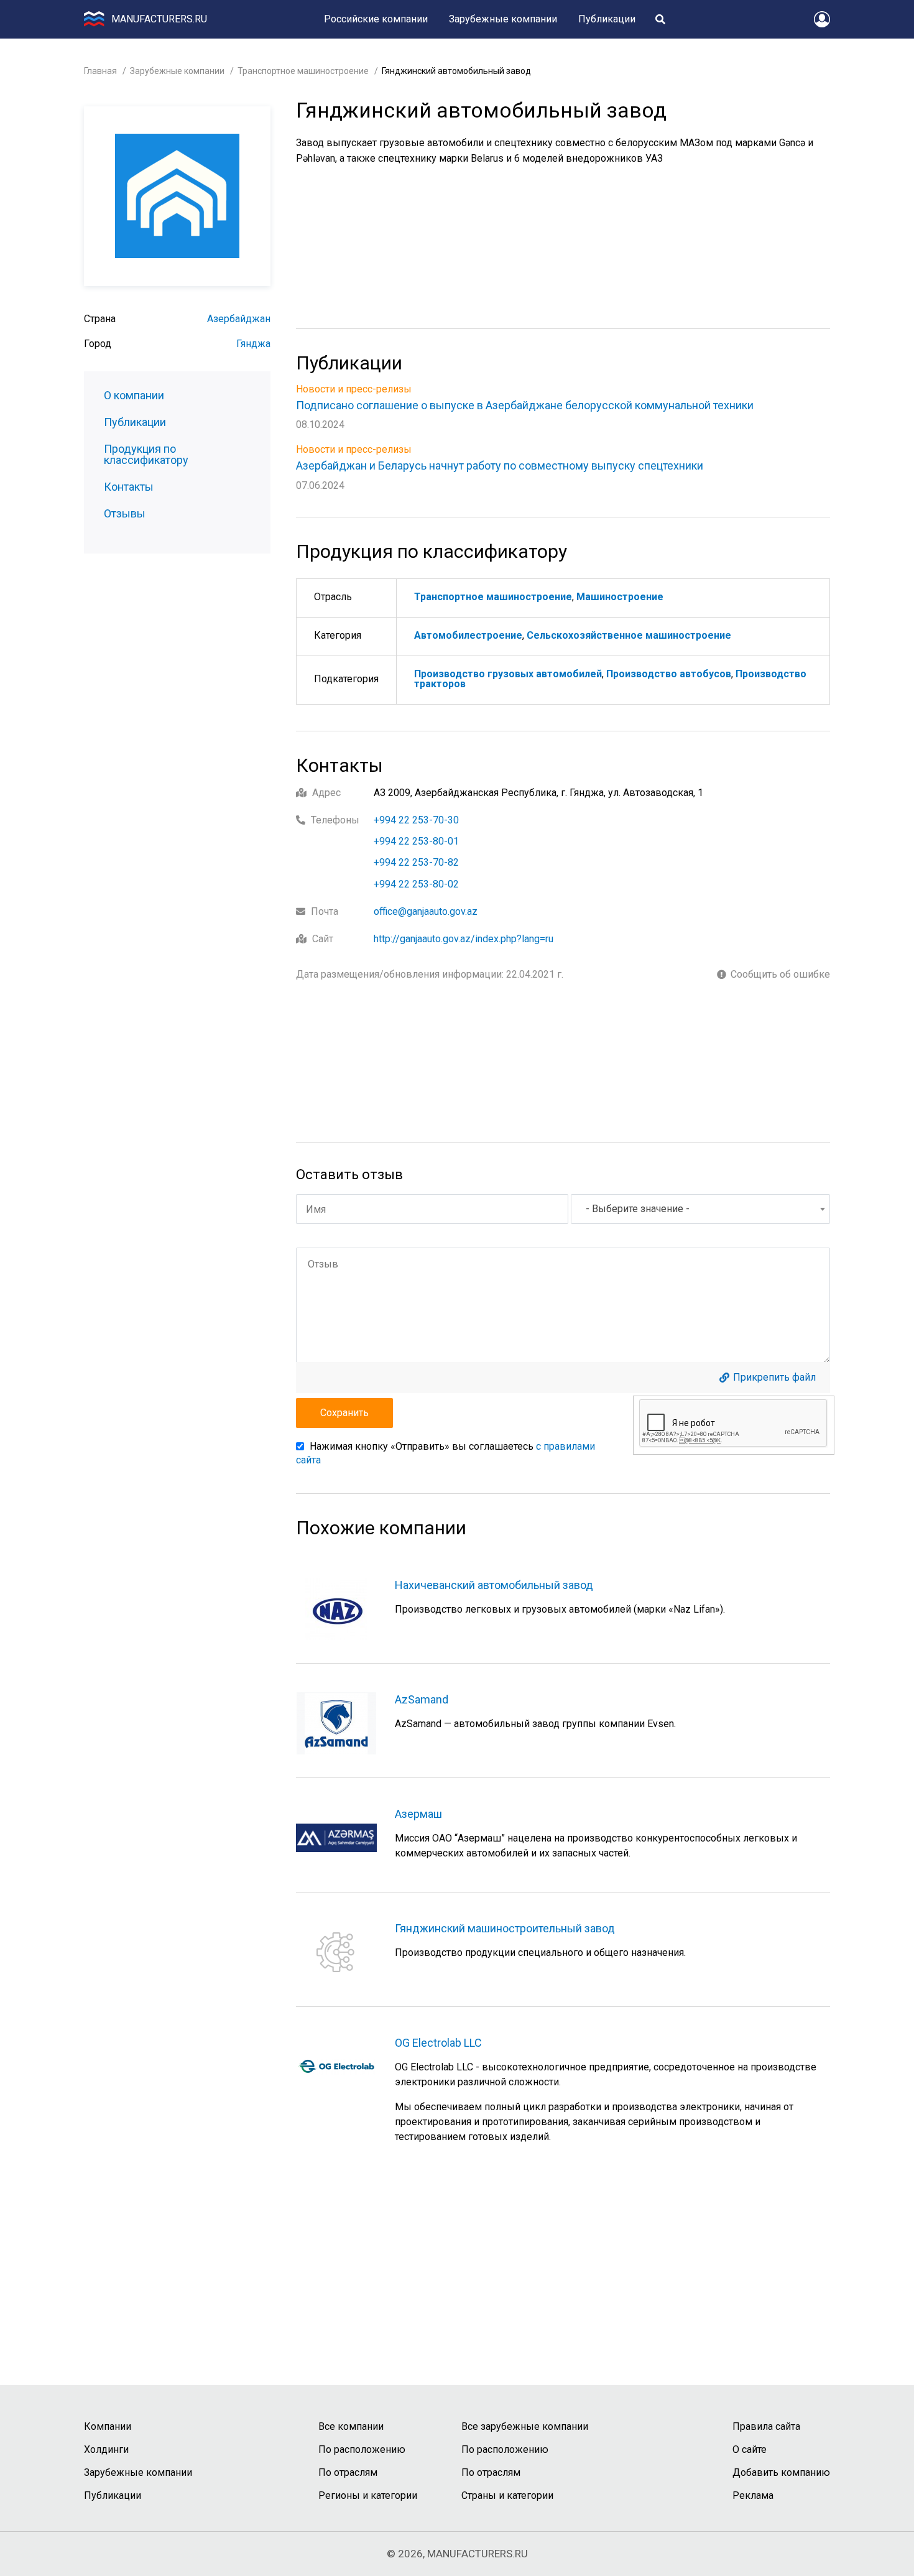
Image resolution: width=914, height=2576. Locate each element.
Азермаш (418, 1814)
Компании (108, 2426)
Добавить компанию (781, 2472)
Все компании (351, 2426)
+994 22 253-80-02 (416, 884)
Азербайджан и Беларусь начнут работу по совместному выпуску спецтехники (500, 466)
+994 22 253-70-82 (416, 862)
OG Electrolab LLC (438, 2043)
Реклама (753, 2495)
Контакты (129, 487)
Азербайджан (239, 319)
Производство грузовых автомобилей (508, 674)
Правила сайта (766, 2426)
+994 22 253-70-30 (416, 820)
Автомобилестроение (468, 635)
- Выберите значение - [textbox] (638, 1209)
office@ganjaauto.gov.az (426, 911)
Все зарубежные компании (525, 2426)
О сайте (750, 2449)
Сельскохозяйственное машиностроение (629, 635)
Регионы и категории (368, 2495)
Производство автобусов (669, 674)
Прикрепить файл (774, 1378)
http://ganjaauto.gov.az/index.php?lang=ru (464, 939)
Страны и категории (507, 2495)
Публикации (607, 19)
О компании (134, 396)
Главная (100, 71)
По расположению (362, 2449)
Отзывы (125, 514)
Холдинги (106, 2449)
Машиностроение (620, 597)
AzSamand (422, 1699)
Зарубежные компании (503, 19)
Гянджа (253, 344)
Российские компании (376, 19)
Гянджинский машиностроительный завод (505, 1928)
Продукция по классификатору (146, 455)
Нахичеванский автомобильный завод (494, 1585)
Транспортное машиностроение (303, 71)
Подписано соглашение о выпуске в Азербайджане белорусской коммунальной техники (525, 405)
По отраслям (348, 2472)
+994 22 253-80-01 (416, 841)
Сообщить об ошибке (780, 975)
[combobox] (700, 1209)
